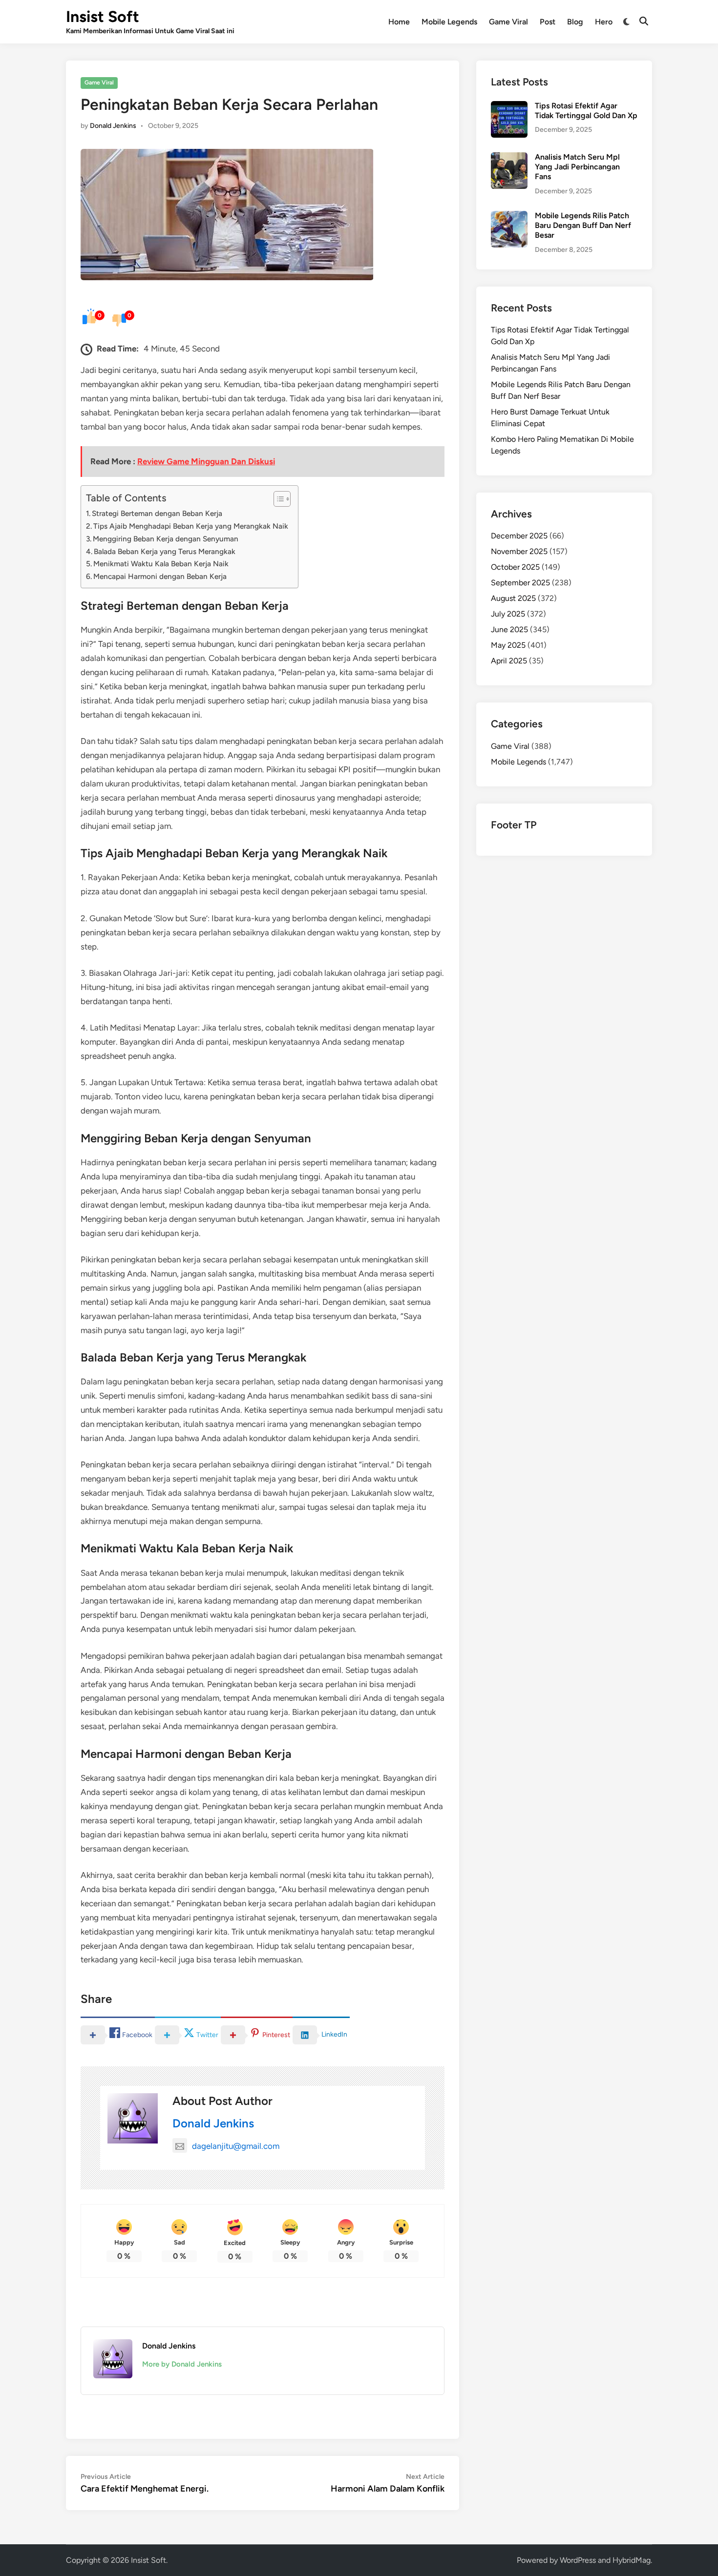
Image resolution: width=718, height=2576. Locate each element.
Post (548, 22)
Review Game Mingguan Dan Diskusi (206, 461)
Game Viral (508, 22)
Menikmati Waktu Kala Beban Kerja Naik (161, 564)
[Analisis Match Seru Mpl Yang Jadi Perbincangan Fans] (509, 158)
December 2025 (519, 536)
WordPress (578, 2560)
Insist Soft (103, 17)
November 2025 (519, 551)
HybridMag (632, 2560)
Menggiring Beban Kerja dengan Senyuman (166, 539)
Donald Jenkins (113, 126)
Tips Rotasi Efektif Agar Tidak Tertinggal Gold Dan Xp (586, 111)
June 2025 (509, 629)
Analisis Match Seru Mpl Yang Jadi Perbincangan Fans (577, 167)
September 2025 (520, 583)
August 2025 (513, 598)
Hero (604, 22)
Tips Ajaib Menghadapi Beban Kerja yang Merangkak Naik (191, 526)
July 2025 (508, 614)
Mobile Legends (449, 22)
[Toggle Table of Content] (277, 499)
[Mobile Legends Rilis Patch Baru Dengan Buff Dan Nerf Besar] (509, 216)
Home (399, 22)
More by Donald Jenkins (182, 2364)
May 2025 (508, 645)
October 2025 (515, 567)
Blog (575, 22)
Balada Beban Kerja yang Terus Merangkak (165, 551)
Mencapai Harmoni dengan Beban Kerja (160, 576)
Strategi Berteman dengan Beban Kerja (157, 513)
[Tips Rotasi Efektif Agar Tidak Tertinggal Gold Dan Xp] (509, 107)
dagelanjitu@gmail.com (236, 2146)
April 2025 (509, 661)
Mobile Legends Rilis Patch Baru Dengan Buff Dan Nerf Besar (583, 226)
